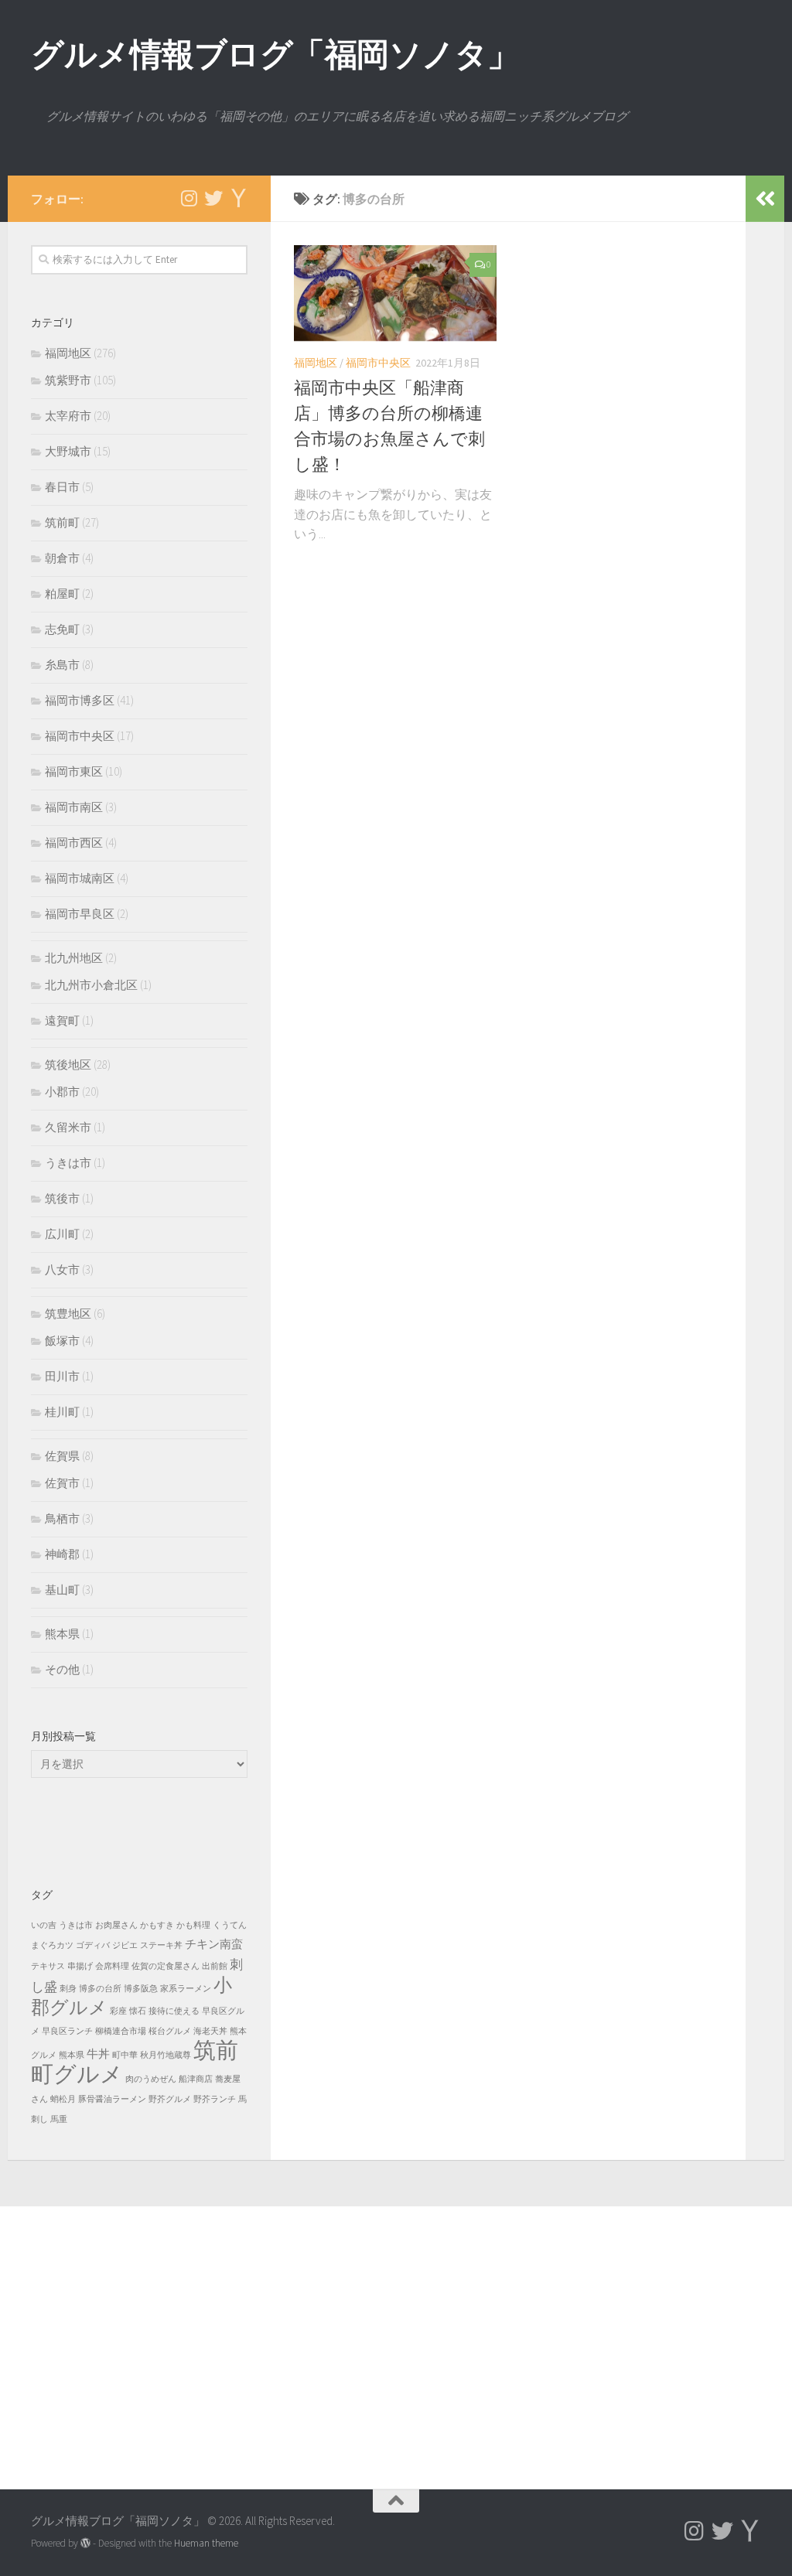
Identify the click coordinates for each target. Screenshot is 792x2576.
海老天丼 (210, 2031)
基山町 (62, 1590)
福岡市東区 (74, 771)
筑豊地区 (68, 1314)
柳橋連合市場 (121, 2031)
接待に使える (174, 2011)
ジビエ (125, 1945)
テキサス (48, 1966)
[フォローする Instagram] (189, 198)
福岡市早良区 (80, 914)
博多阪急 (141, 1989)
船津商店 (196, 2079)
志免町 (62, 629)
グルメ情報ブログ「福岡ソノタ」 (275, 54)
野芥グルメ (170, 2099)
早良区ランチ (67, 2031)
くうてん (230, 1925)
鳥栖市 (62, 1518)
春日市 (62, 487)
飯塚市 (62, 1341)
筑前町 (62, 522)
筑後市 (62, 1198)
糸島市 (62, 665)
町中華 (125, 2055)
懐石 (138, 2011)
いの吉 (44, 1925)
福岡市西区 (74, 843)
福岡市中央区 (378, 363)
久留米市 (68, 1127)
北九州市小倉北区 (91, 985)
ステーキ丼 (161, 1945)
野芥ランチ (215, 2099)
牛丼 (98, 2054)
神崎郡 (62, 1554)
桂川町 (62, 1412)
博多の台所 (100, 1989)
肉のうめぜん (151, 2079)
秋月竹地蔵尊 (166, 2055)
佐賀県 (62, 1456)
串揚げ (80, 1966)
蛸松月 (63, 2099)
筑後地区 (68, 1065)
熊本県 (62, 1634)
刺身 (68, 1989)
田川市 (62, 1376)
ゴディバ (93, 1945)
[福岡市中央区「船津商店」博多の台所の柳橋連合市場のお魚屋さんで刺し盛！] (395, 293)
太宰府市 (68, 416)
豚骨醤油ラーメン (112, 2099)
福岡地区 (316, 363)
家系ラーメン (186, 1989)
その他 (62, 1669)
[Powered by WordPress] (85, 2543)
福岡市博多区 (80, 700)
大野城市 (68, 451)
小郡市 (62, 1092)
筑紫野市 (68, 380)
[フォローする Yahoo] (238, 198)
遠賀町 (62, 1020)
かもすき (157, 1925)
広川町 (62, 1234)
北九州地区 (74, 958)
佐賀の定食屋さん (166, 1966)
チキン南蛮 (214, 1944)
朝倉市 (62, 558)
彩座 (118, 2011)
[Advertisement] (396, 2330)
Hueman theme (206, 2543)
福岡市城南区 (80, 878)
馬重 (59, 2119)
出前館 (215, 1966)
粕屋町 (62, 594)
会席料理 (112, 1966)
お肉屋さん (116, 1925)
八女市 (62, 1269)
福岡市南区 (74, 807)
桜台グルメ (170, 2031)
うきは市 (68, 1163)
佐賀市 (62, 1483)
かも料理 (193, 1925)
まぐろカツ (52, 1945)
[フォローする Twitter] (213, 198)
